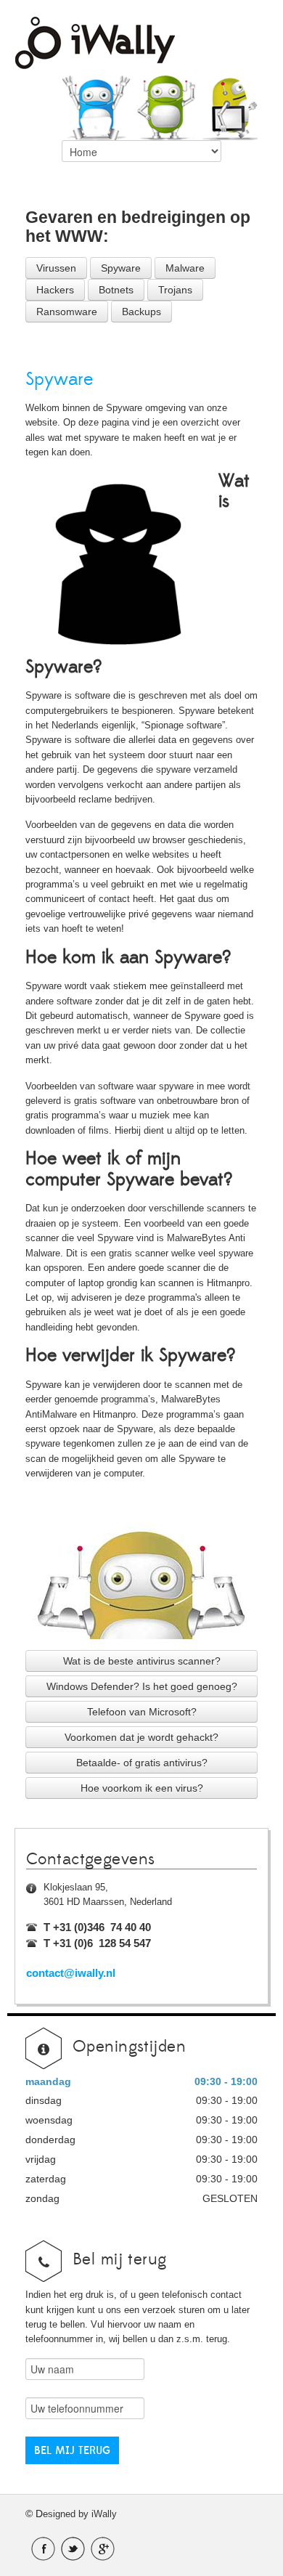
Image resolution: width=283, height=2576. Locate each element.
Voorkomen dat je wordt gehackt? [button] (141, 1737)
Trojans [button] (175, 290)
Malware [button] (185, 268)
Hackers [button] (55, 290)
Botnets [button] (116, 290)
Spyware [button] (121, 268)
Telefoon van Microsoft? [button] (142, 1712)
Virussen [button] (56, 268)
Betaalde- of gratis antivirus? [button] (142, 1763)
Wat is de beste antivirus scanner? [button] (142, 1661)
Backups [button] (141, 312)
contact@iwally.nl (71, 1973)
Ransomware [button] (67, 312)
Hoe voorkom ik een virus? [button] (142, 1788)
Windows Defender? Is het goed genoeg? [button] (142, 1686)
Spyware (59, 379)
